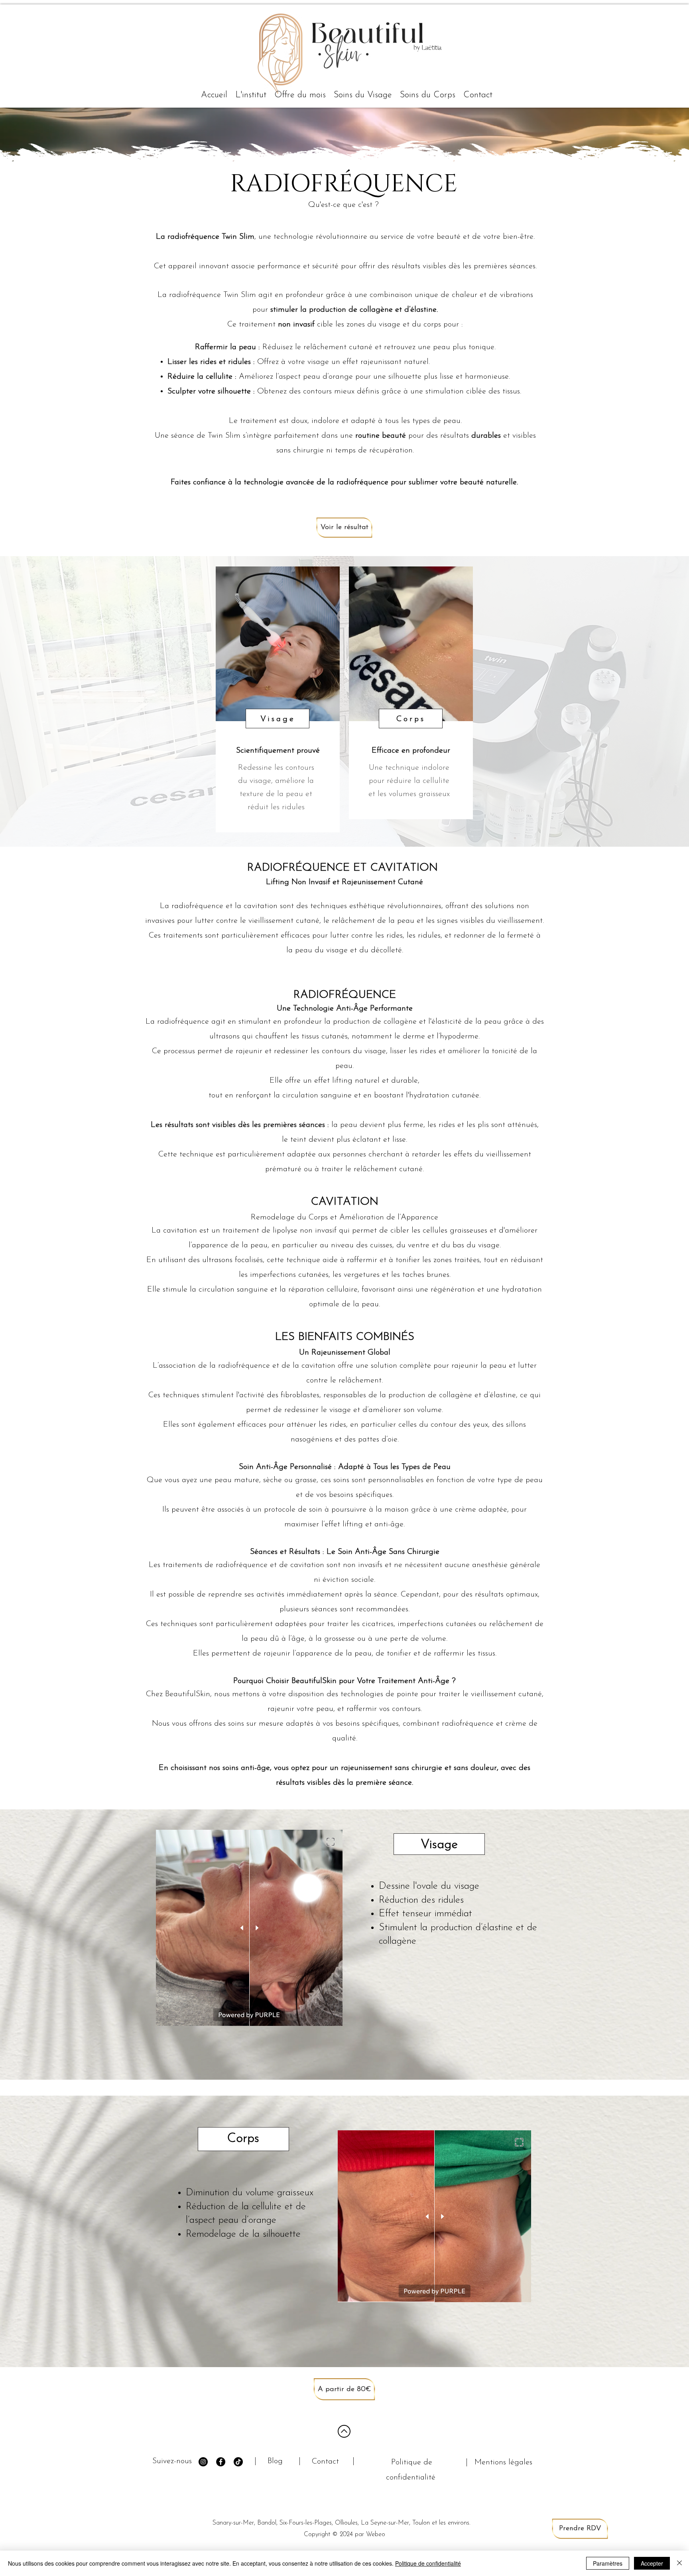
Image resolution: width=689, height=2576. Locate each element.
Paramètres (608, 2563)
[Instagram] (203, 2462)
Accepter (652, 2563)
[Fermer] (679, 2563)
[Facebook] (221, 2462)
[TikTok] (238, 2462)
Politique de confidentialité (428, 2563)
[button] (363, 95)
